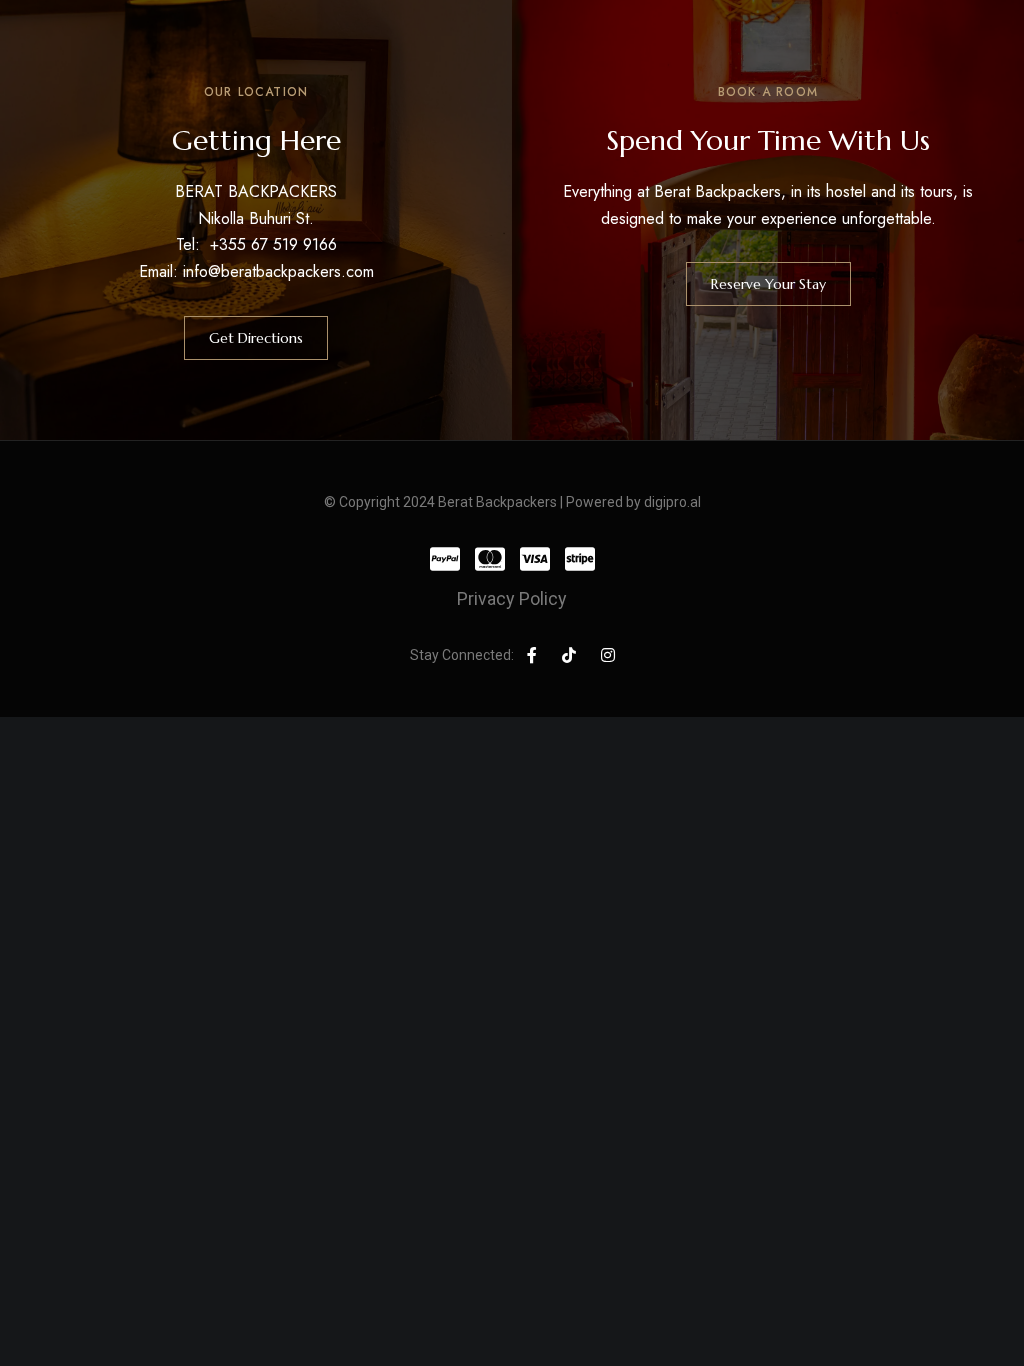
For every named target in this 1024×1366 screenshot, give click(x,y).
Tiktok (569, 655)
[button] (256, 338)
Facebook (532, 655)
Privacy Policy (512, 598)
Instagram (608, 655)
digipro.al (672, 502)
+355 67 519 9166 (273, 244)
